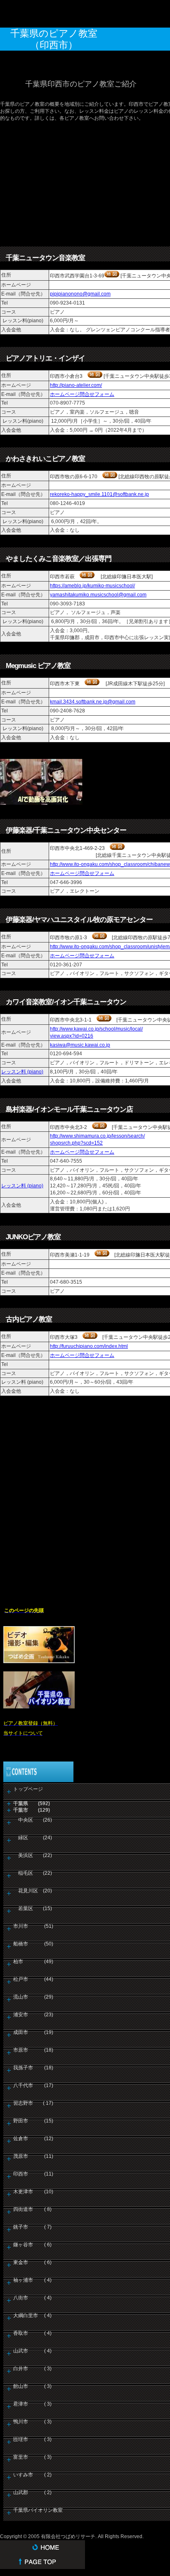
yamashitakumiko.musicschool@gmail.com (98, 595)
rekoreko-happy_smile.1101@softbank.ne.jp (99, 494)
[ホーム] (42, 2547)
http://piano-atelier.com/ (76, 385)
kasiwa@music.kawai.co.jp (80, 1045)
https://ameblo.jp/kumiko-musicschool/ (92, 586)
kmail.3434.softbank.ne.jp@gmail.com (93, 702)
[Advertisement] (85, 1508)
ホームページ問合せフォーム (82, 394)
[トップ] (42, 2562)
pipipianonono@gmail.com (80, 294)
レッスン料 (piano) (22, 1072)
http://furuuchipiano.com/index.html (89, 1346)
